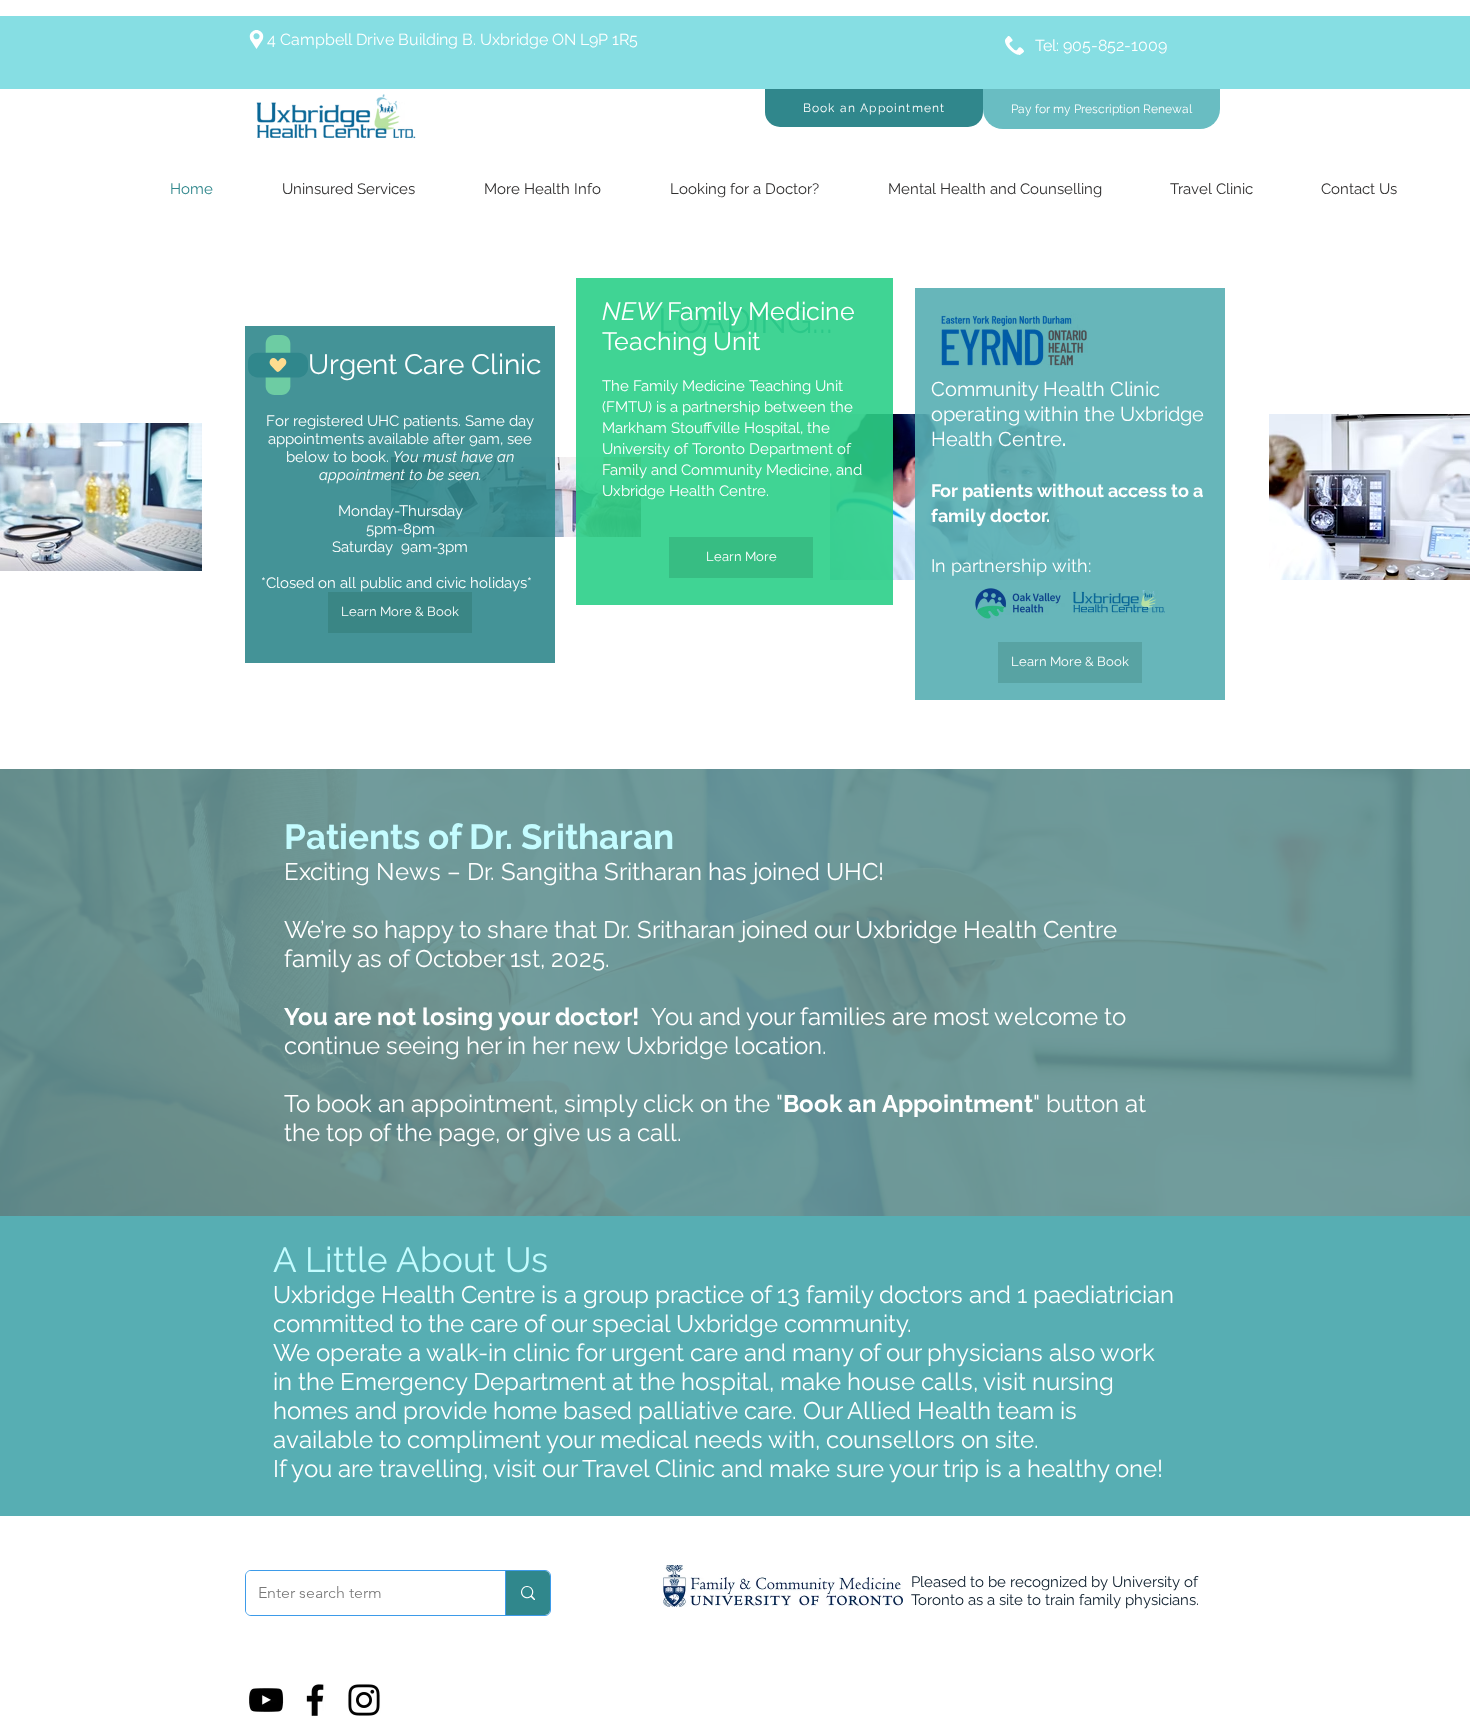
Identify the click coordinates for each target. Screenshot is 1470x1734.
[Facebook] (315, 1700)
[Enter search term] (527, 1593)
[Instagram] (364, 1700)
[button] (874, 108)
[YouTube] (266, 1700)
